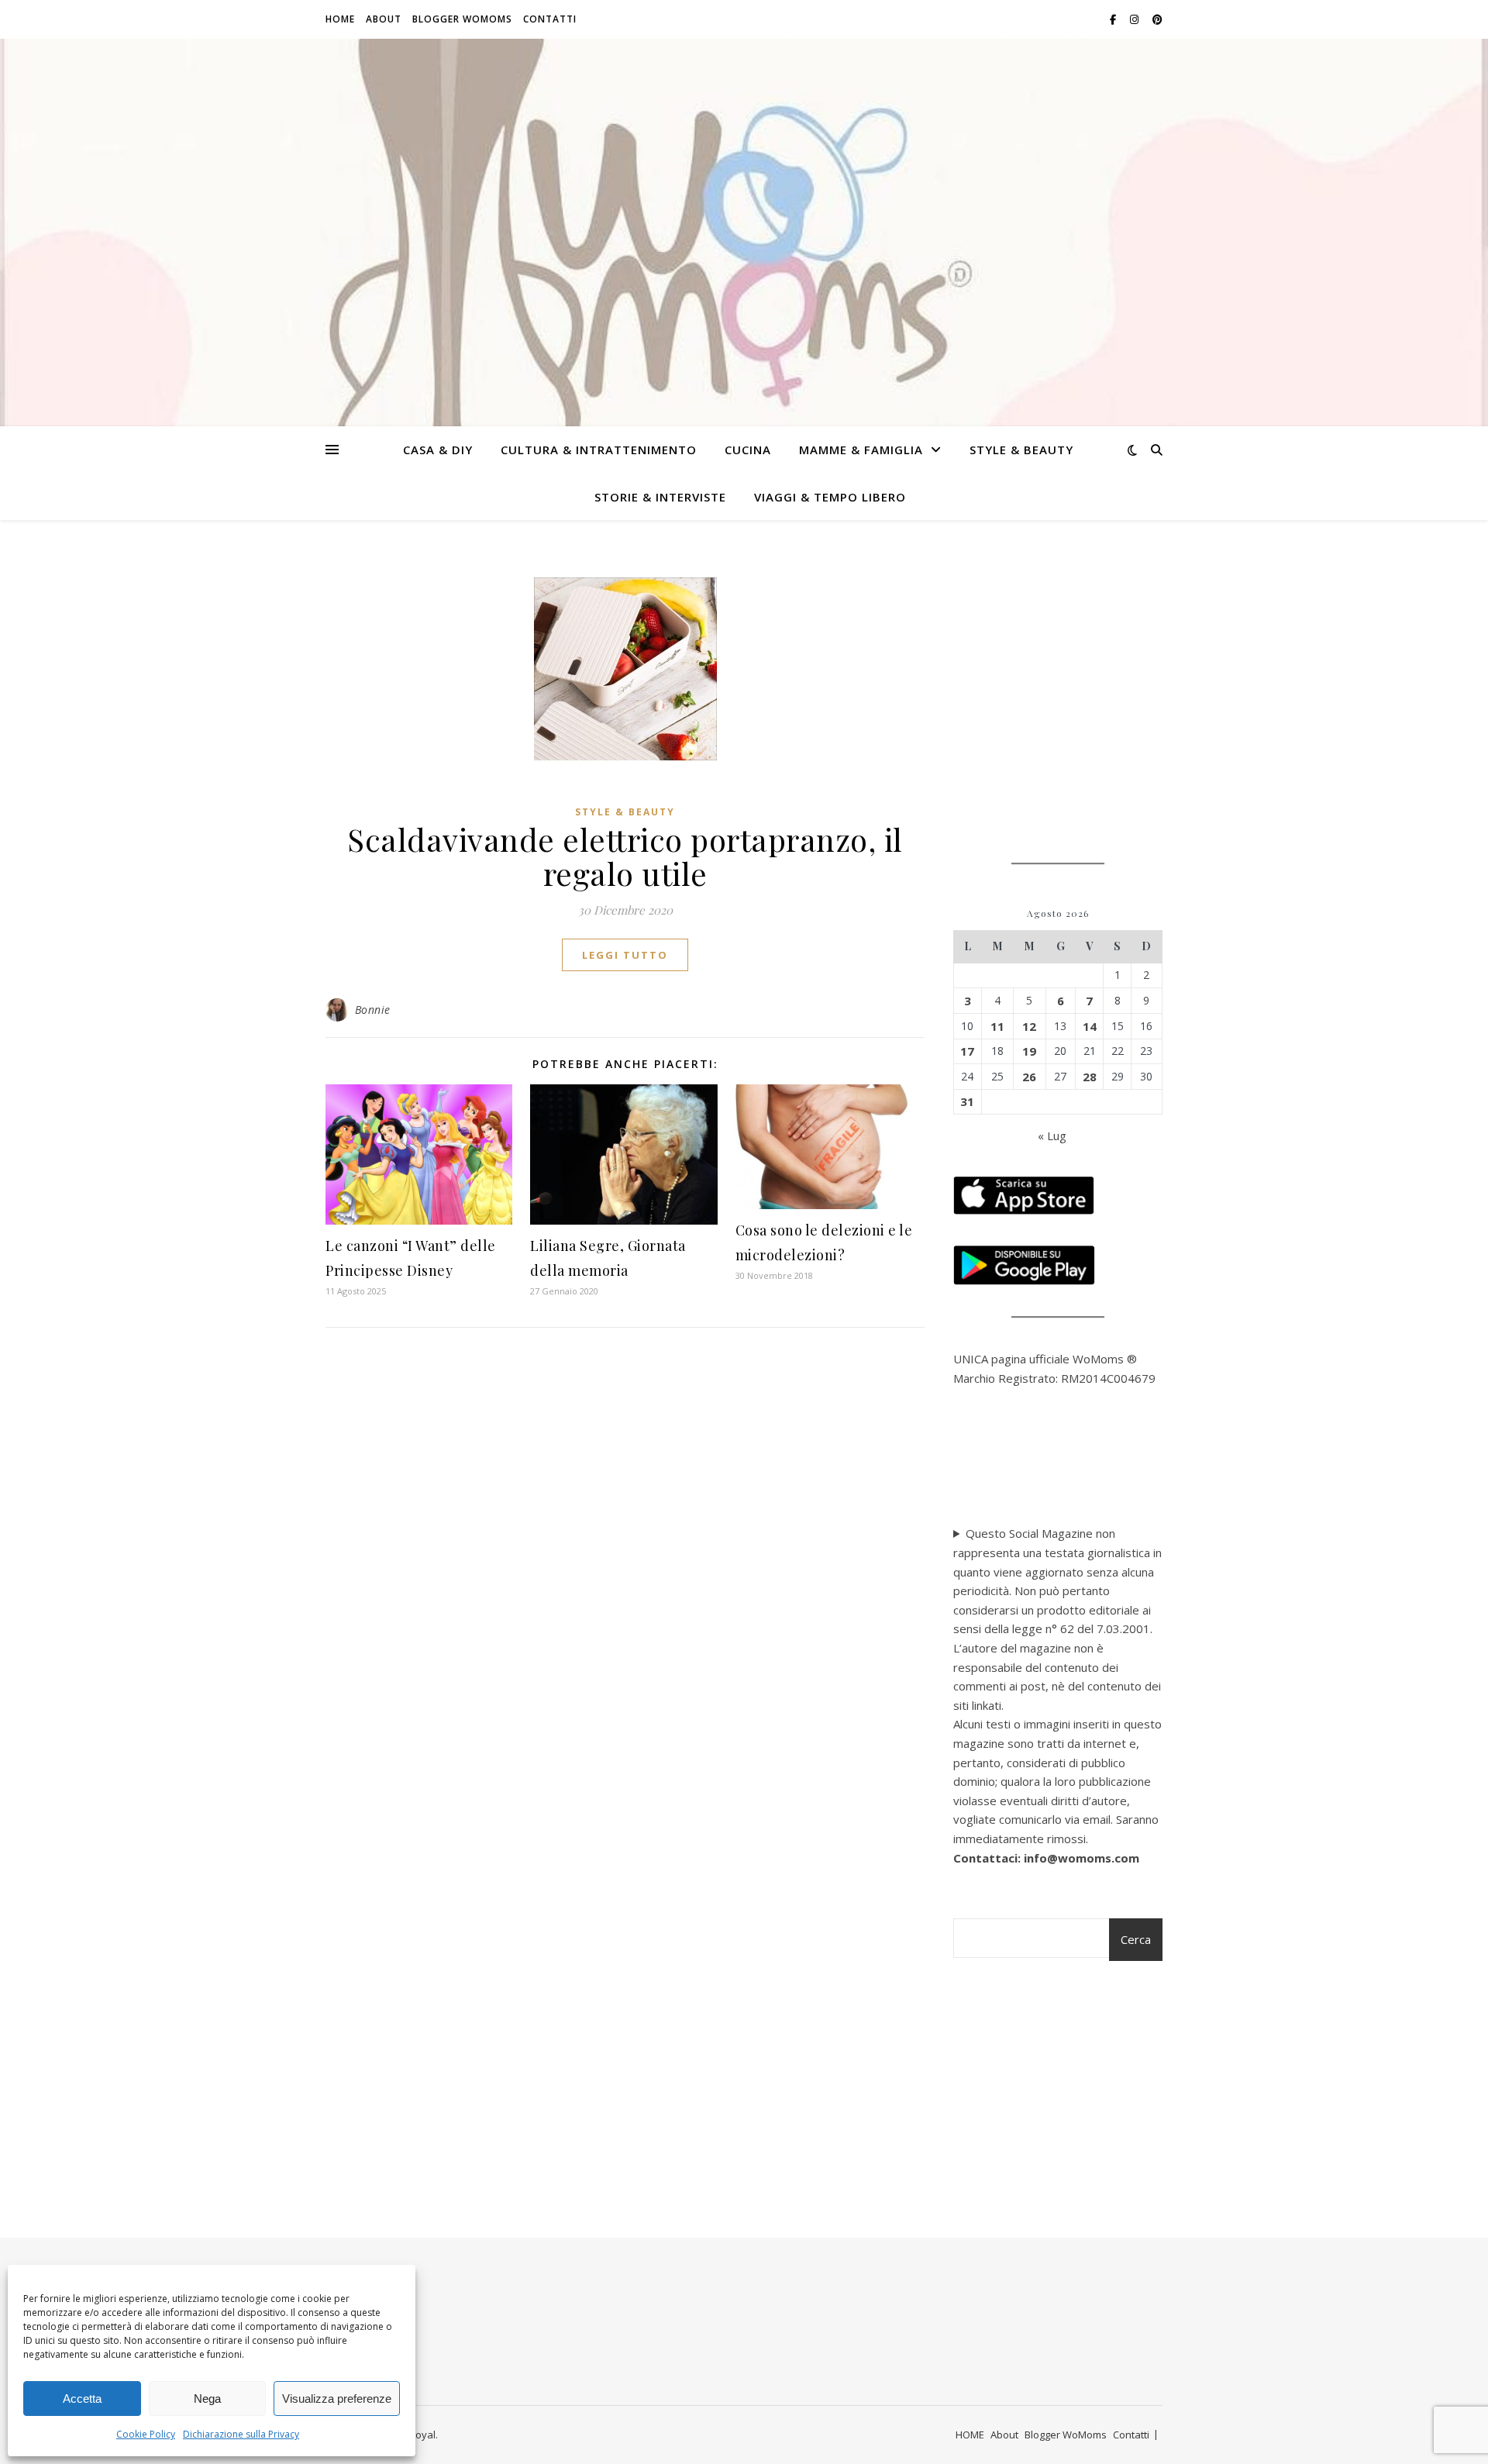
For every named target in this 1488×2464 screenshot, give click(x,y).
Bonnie (373, 1010)
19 (1029, 1051)
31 (967, 1101)
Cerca (1136, 1939)
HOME (340, 19)
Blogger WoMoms (462, 19)
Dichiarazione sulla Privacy (241, 2434)
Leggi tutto (625, 955)
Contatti (550, 19)
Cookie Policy (146, 2434)
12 (1029, 1026)
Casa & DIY (438, 450)
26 (1029, 1077)
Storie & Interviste (660, 497)
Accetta (82, 2399)
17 (967, 1051)
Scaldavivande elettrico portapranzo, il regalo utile (625, 856)
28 (1090, 1077)
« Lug (1052, 1136)
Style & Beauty (1021, 450)
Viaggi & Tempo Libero (830, 497)
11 (997, 1026)
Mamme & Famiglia (861, 450)
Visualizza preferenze (337, 2399)
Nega (207, 2399)
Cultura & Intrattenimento (599, 450)
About (384, 19)
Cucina (748, 450)
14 (1090, 1026)
